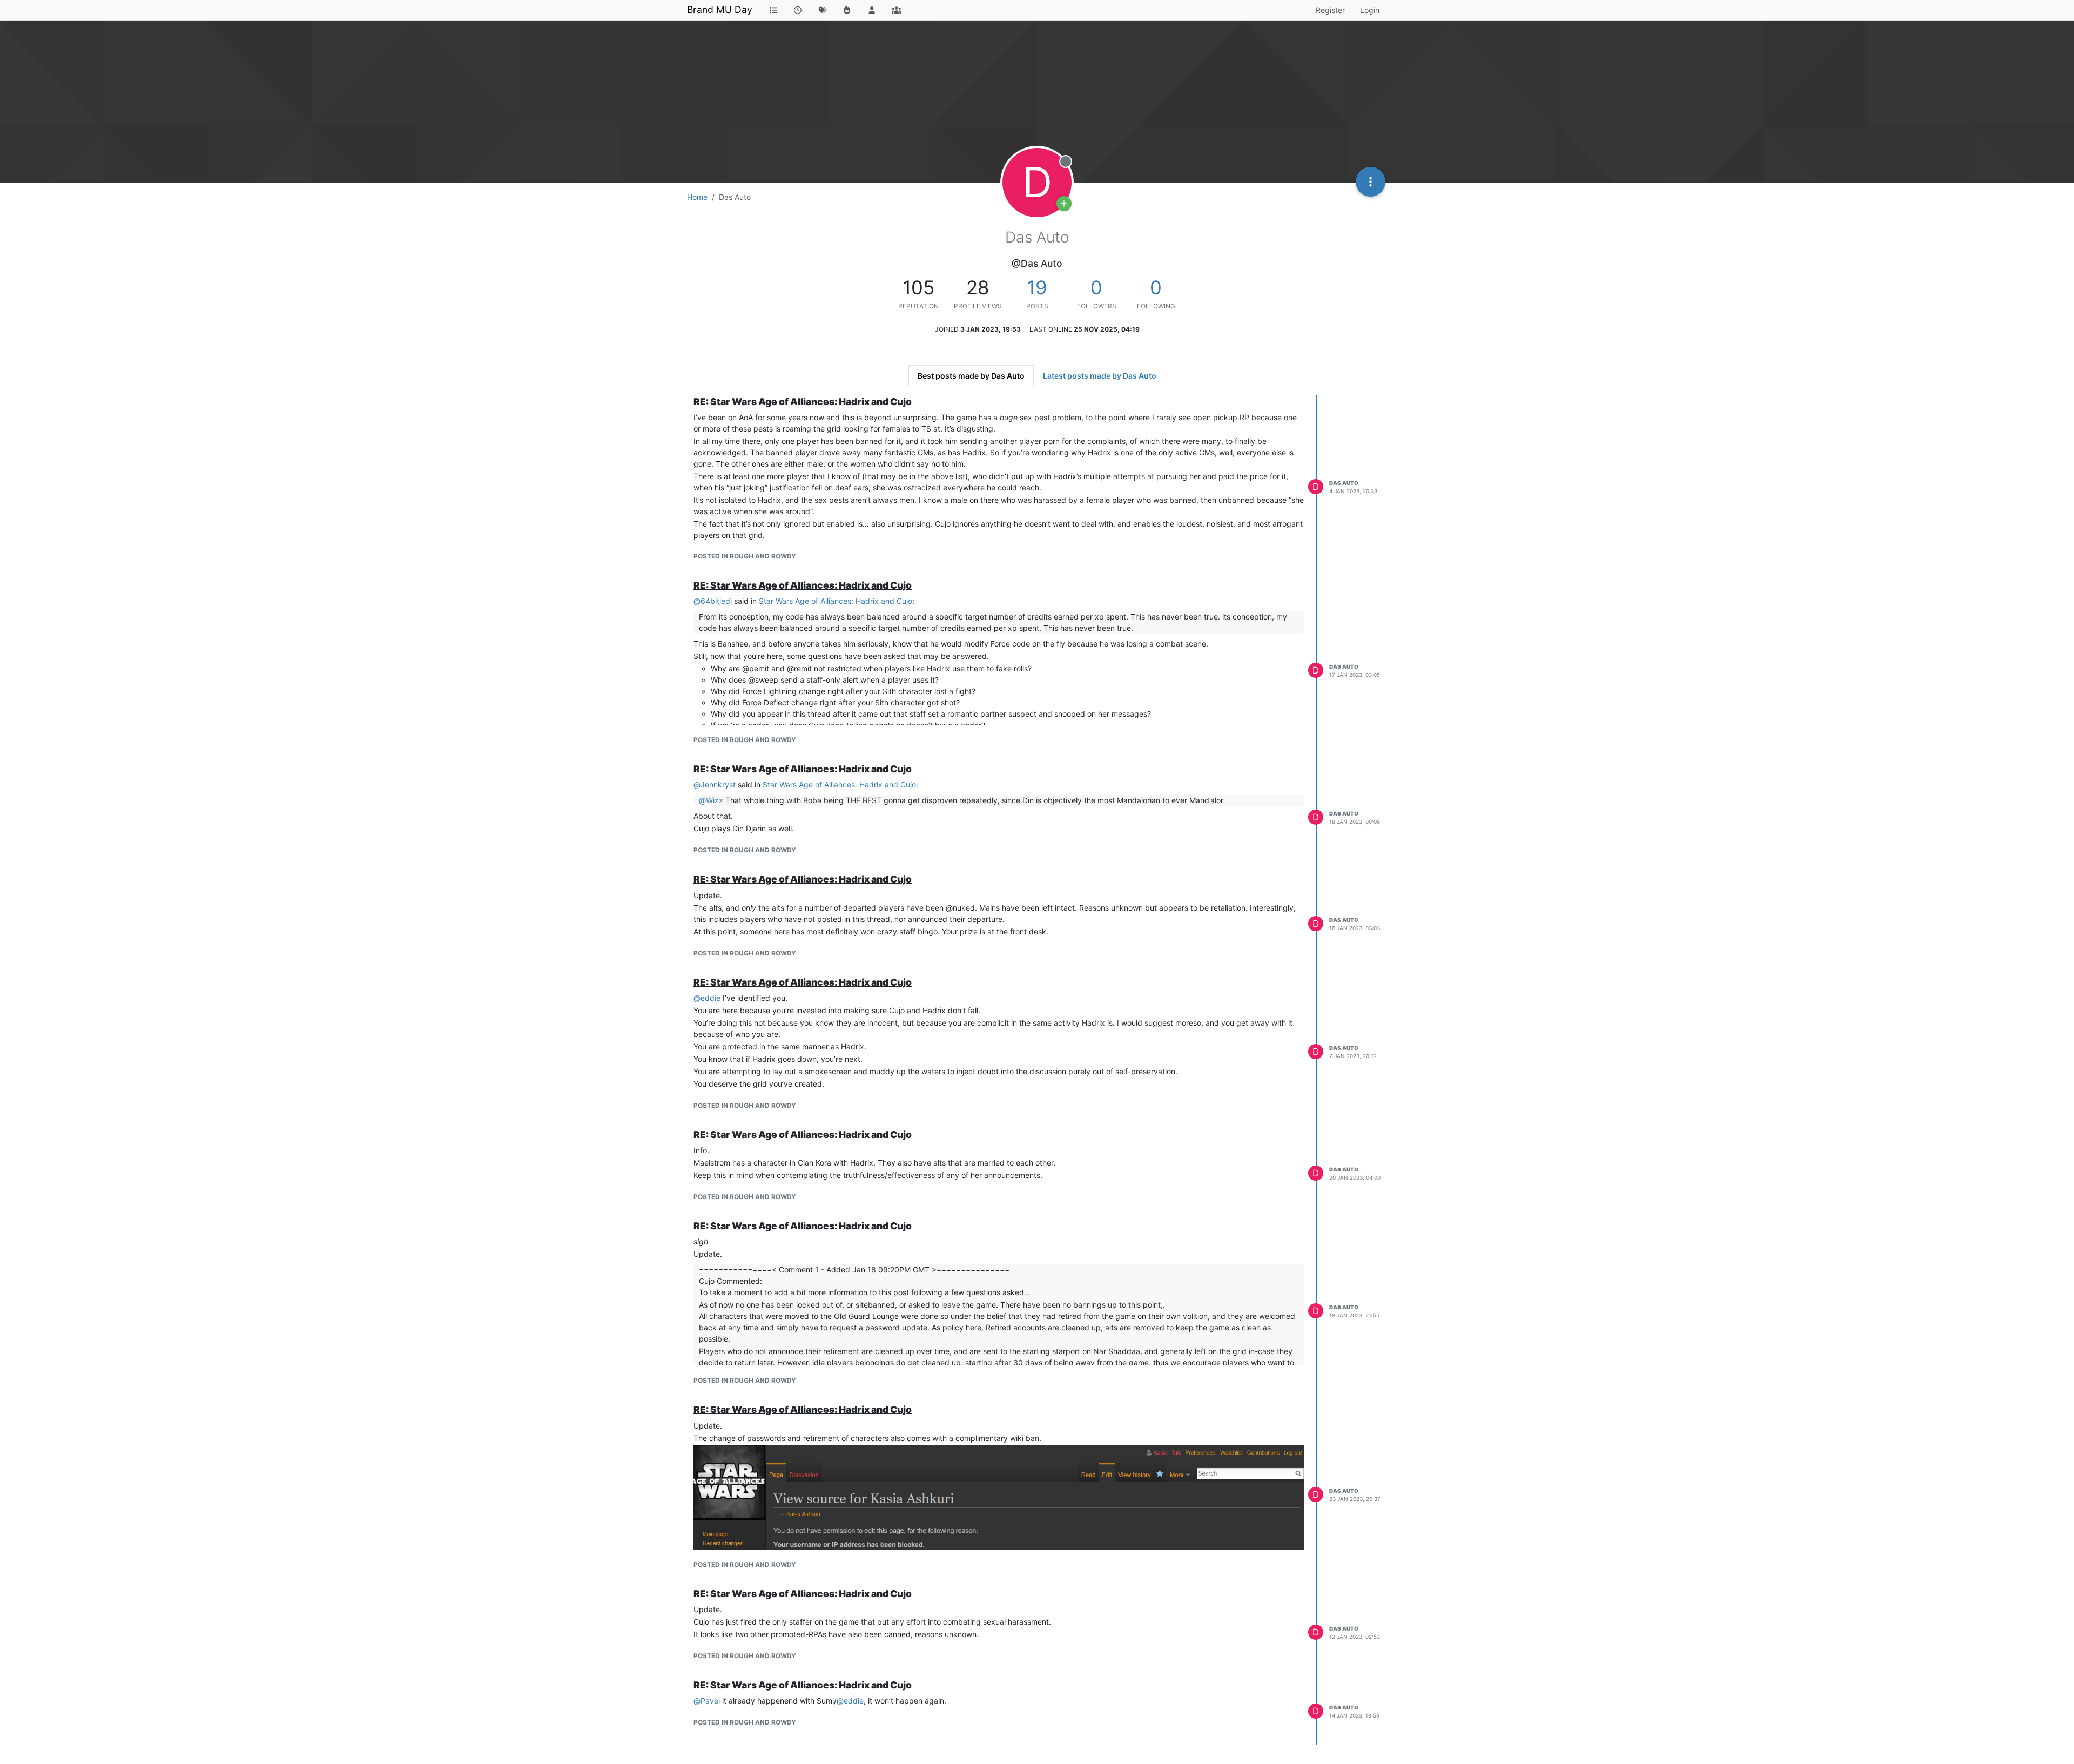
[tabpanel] (1037, 1070)
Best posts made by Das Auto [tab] (971, 376)
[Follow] (1064, 204)
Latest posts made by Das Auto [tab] (1100, 376)
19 (1037, 287)
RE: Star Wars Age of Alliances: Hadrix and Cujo (803, 402)
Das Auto (1344, 483)
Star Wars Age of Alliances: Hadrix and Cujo (836, 601)
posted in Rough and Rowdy (745, 556)
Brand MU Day (720, 9)
